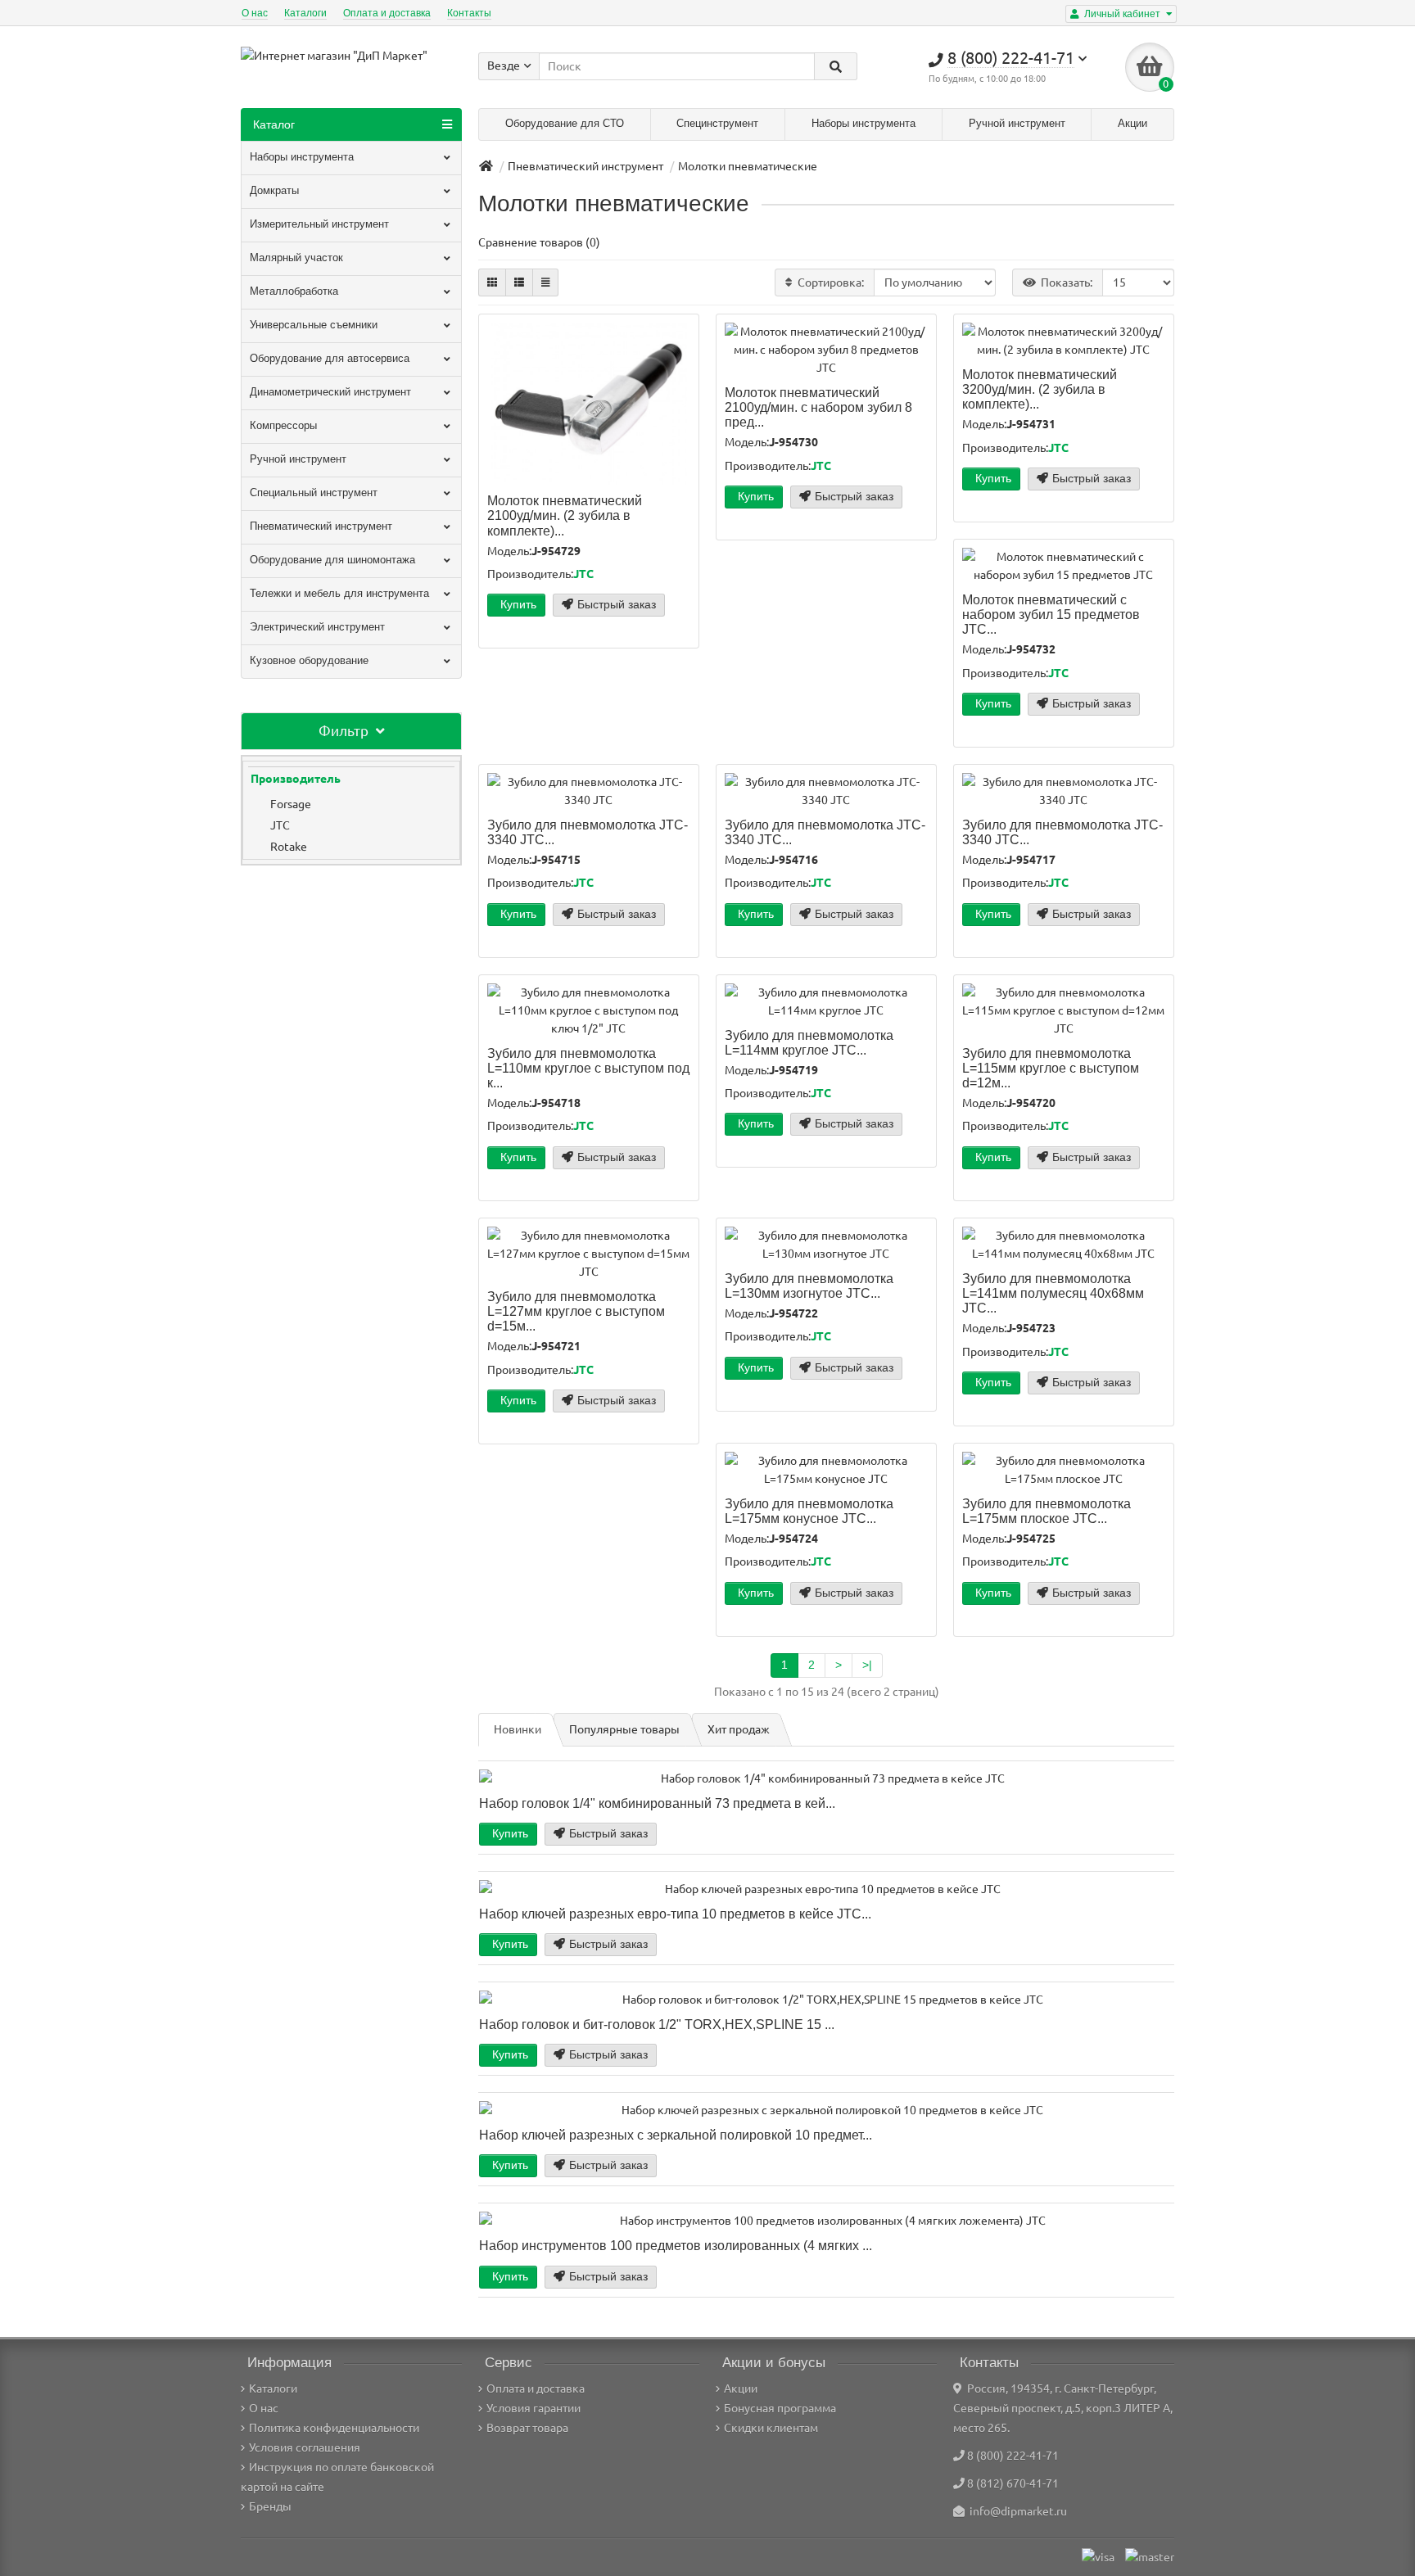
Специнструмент (717, 123)
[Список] (519, 282)
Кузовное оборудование (309, 660)
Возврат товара (527, 2428)
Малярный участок (296, 258)
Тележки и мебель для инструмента (339, 593)
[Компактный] (545, 282)
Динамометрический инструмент (330, 392)
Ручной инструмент (1017, 123)
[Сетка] (492, 282)
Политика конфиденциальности (334, 2428)
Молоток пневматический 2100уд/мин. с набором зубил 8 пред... (818, 407)
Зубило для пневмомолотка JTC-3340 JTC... (588, 832)
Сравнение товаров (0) (539, 242)
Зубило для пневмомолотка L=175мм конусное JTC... (809, 1511)
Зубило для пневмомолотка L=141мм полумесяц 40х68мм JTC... (1053, 1293)
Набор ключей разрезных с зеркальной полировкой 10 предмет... (676, 2135)
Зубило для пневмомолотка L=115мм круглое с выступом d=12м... (1051, 1068)
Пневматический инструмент (321, 526)
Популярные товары (624, 1729)
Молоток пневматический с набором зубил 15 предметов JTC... (1051, 614)
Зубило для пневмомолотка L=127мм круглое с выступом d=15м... (576, 1311)
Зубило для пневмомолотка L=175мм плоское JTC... (1047, 1511)
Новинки (518, 1729)
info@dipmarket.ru (1016, 2511)
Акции (1132, 123)
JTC (280, 825)
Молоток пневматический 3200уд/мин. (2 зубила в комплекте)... (1040, 389)
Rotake (289, 847)
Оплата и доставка (387, 13)
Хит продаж (739, 1729)
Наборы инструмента (863, 123)
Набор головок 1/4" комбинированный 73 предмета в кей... (657, 1803)
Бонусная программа (780, 2408)
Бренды (270, 2506)
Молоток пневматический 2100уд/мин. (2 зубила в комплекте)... (565, 515)
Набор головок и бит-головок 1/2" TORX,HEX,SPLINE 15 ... (657, 2024)
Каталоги (305, 13)
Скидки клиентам (771, 2428)
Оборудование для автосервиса (330, 358)
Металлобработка (294, 291)
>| (867, 1665)
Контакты (469, 13)
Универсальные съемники (314, 325)
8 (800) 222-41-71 (1013, 2456)
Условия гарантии (533, 2408)
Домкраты (274, 190)
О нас (255, 13)
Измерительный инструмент (319, 224)
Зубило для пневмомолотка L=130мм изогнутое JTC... (809, 1286)
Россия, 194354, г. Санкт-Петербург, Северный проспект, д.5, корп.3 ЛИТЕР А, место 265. (1063, 2408)
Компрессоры (283, 425)
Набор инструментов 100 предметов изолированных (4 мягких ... (676, 2245)
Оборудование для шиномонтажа (332, 560)
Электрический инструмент (317, 627)
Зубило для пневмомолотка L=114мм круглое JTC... (809, 1042)
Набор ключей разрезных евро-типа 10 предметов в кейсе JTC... (675, 1914)
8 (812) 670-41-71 (1013, 2483)
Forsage (291, 804)
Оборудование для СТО (565, 123)
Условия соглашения (305, 2447)
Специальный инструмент (314, 493)
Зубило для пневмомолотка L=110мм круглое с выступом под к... (588, 1068)
